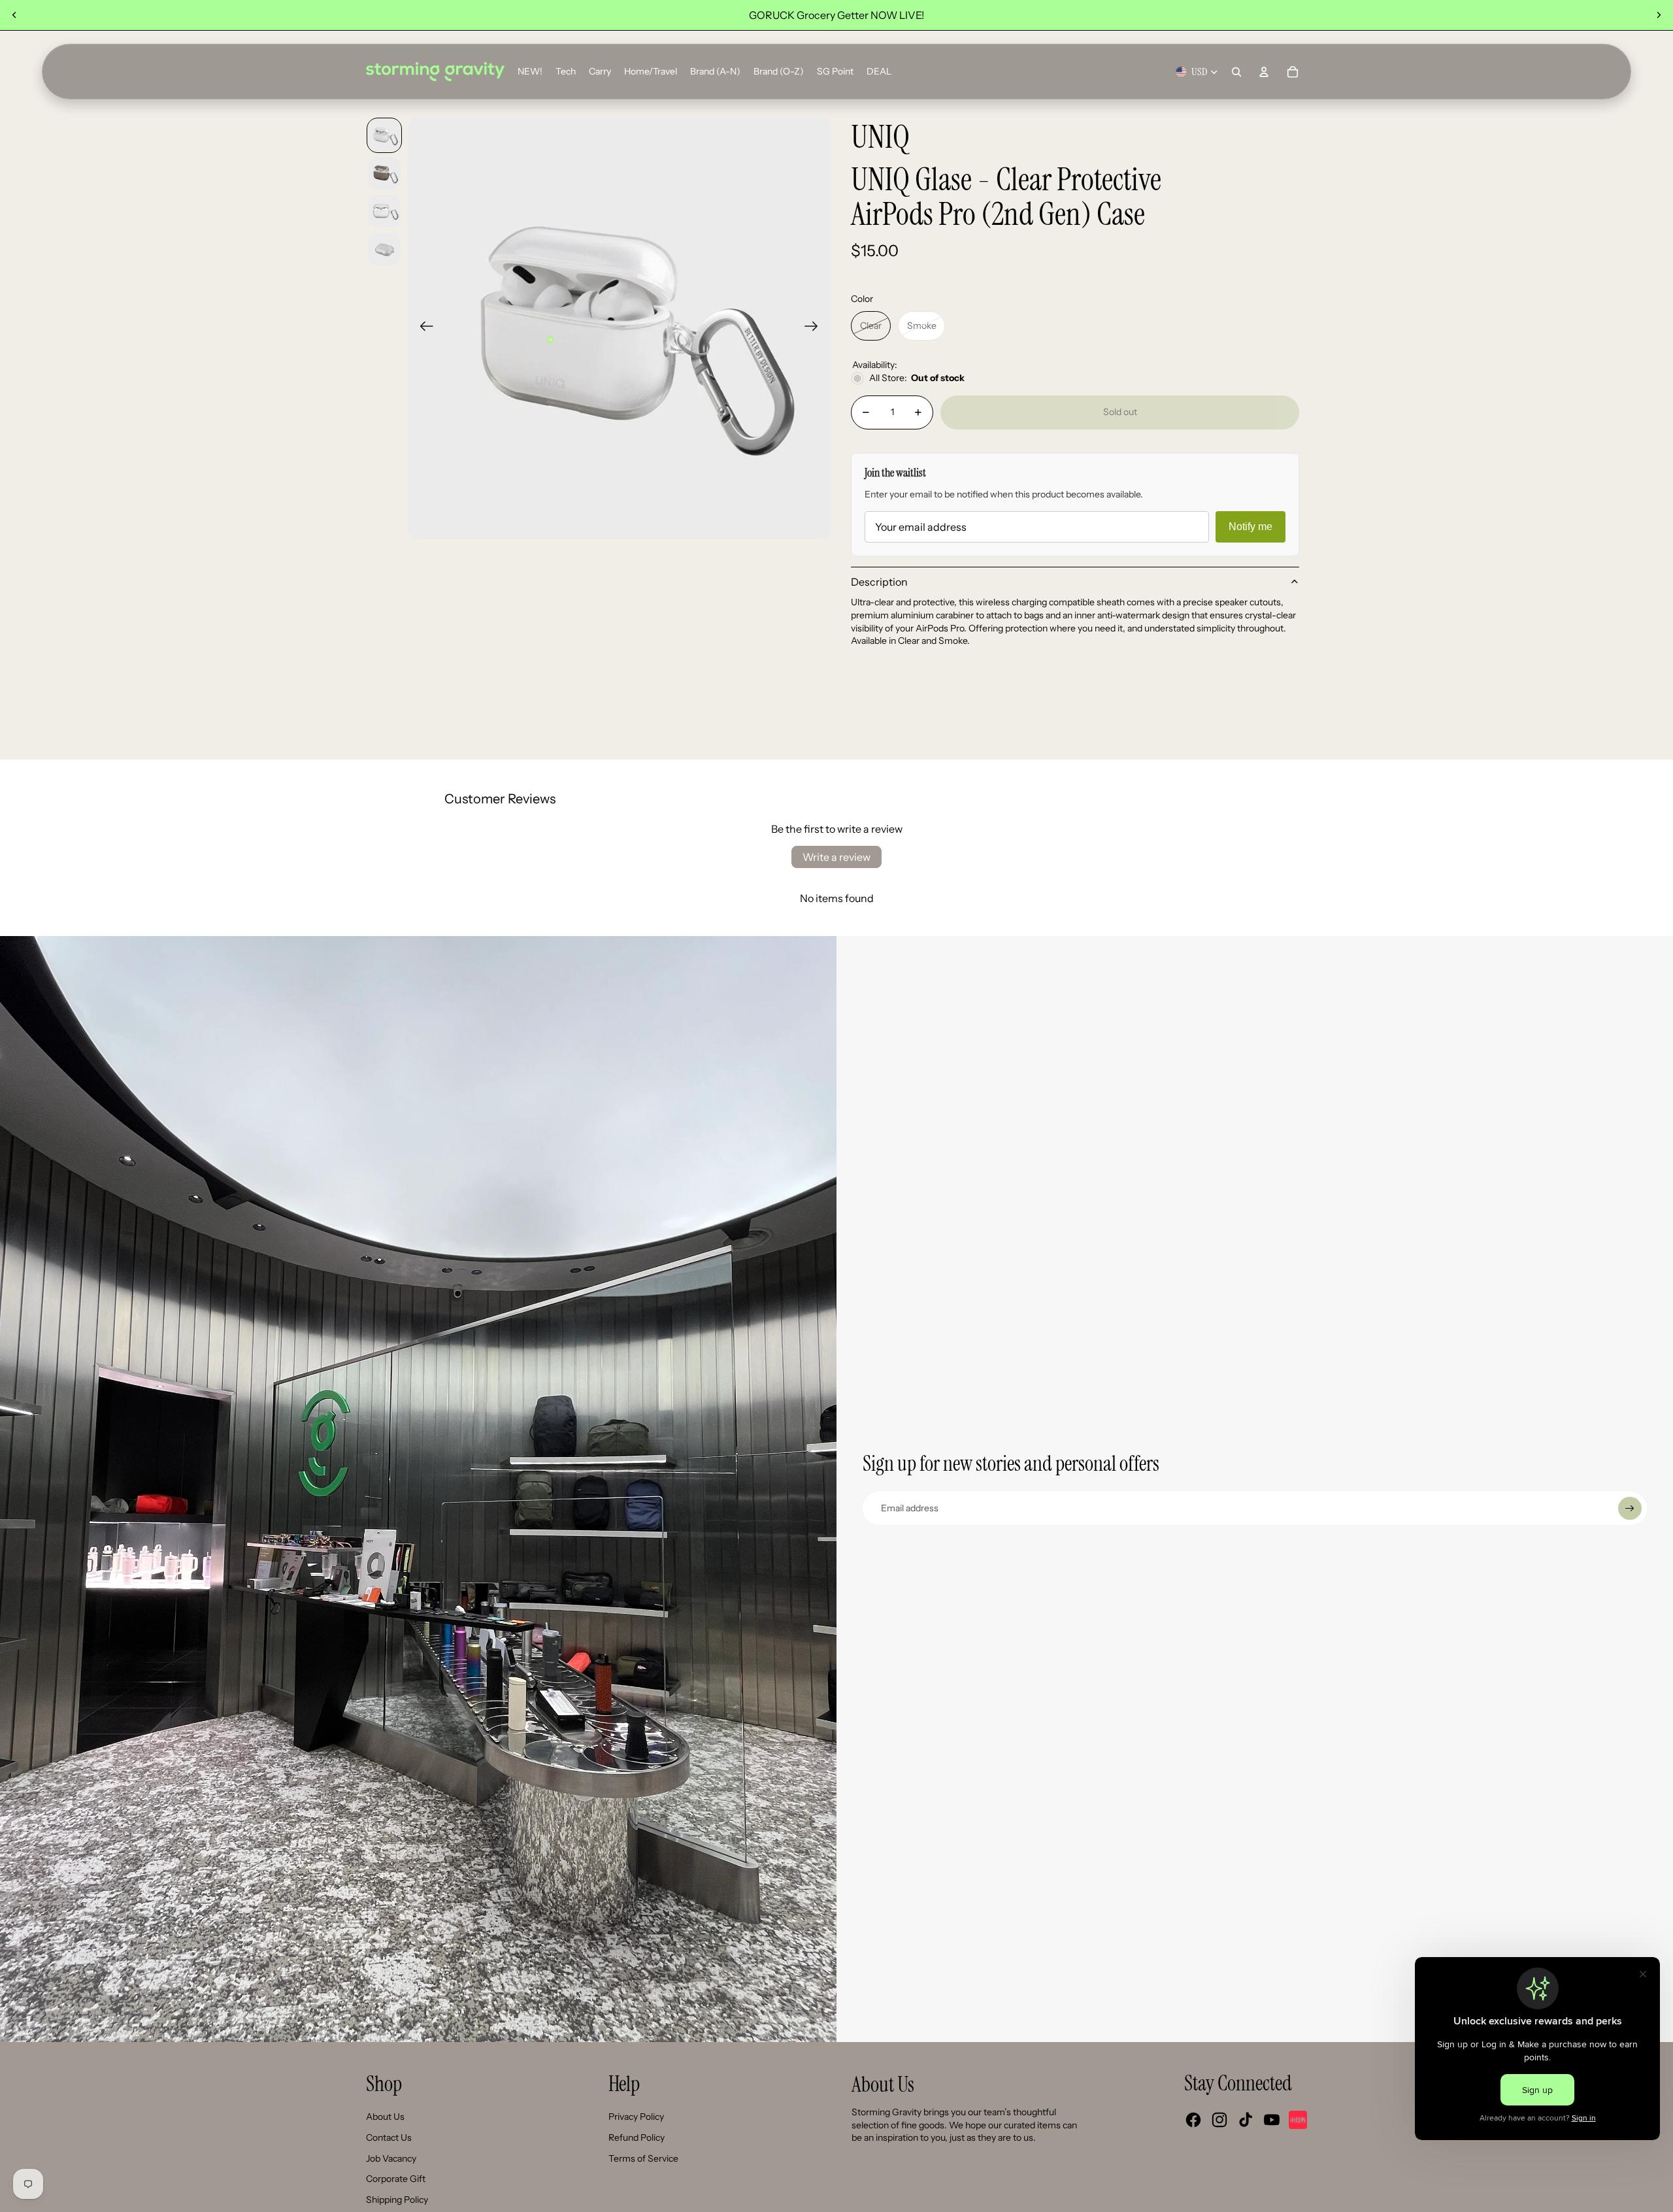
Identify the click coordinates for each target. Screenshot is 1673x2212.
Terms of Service (643, 2158)
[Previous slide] (14, 15)
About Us (385, 2117)
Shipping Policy (397, 2200)
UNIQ (880, 138)
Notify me (1251, 527)
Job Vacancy (391, 2158)
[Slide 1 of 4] (384, 135)
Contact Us (389, 2137)
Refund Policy (637, 2137)
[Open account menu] (1264, 72)
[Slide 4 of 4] (384, 249)
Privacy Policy (636, 2117)
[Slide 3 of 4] (384, 211)
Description (879, 582)
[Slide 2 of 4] (384, 173)
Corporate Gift (396, 2179)
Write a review (836, 857)
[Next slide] (1659, 15)
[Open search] (1236, 72)
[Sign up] (1630, 1509)
